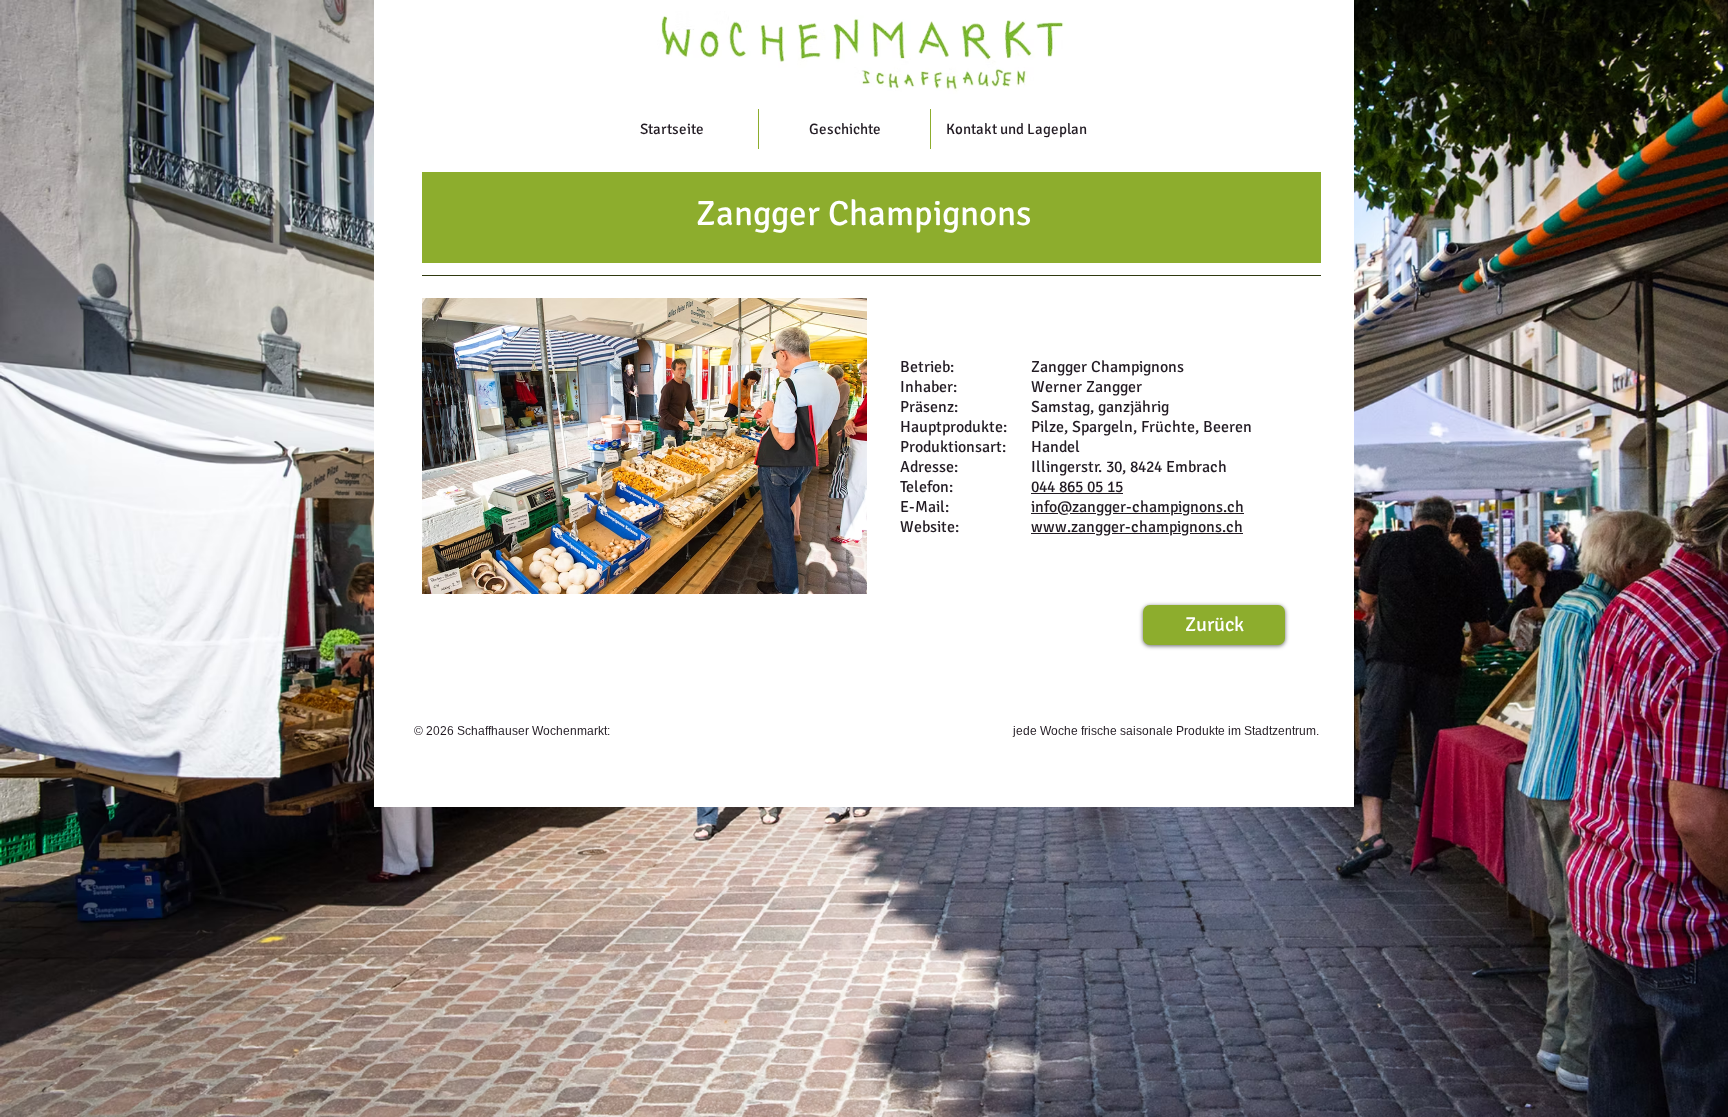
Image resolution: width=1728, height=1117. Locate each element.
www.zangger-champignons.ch (1137, 527)
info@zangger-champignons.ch (1137, 507)
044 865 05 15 (1077, 487)
